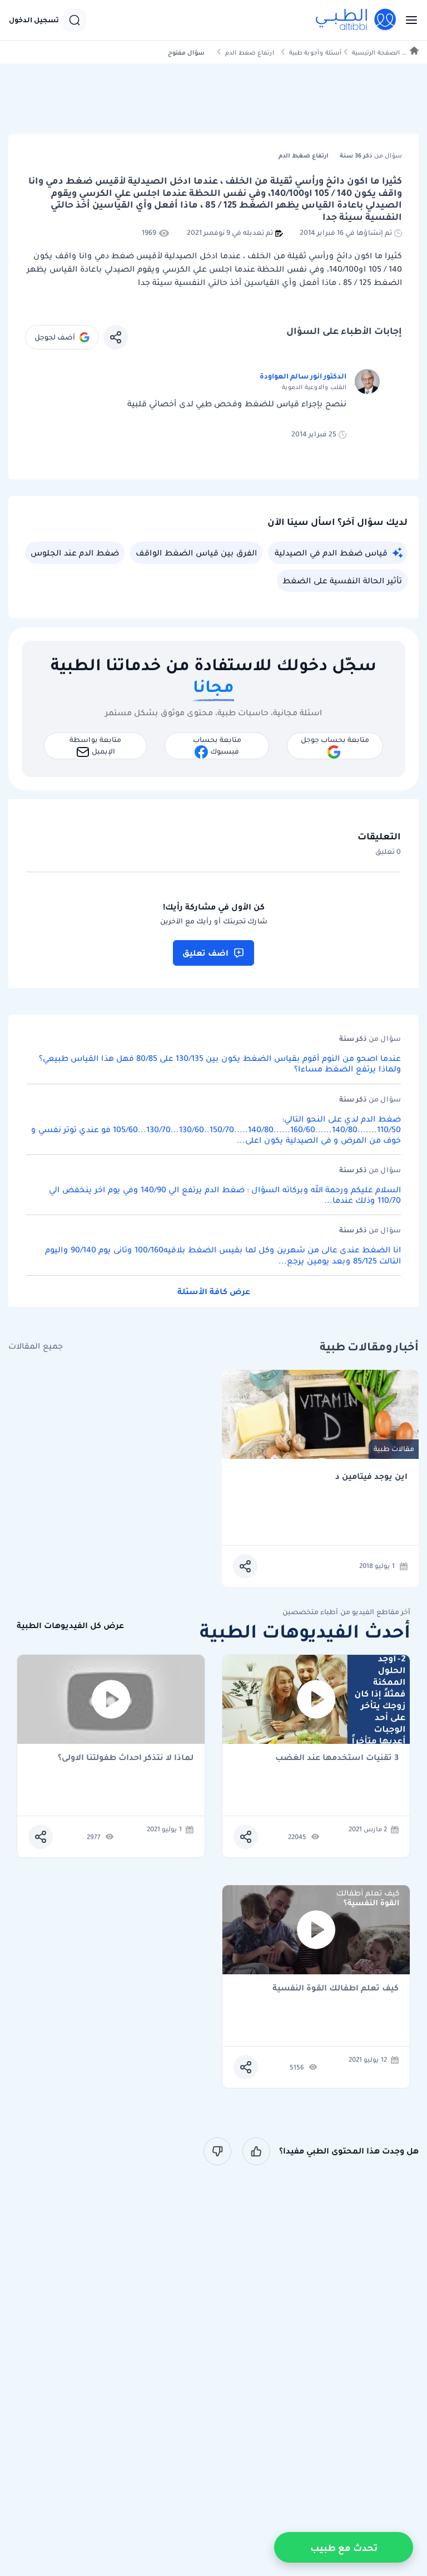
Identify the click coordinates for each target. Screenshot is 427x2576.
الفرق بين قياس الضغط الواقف (196, 553)
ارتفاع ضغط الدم (250, 53)
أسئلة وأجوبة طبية (315, 53)
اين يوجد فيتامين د (371, 1476)
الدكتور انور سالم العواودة (303, 376)
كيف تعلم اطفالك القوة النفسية (336, 1988)
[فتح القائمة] (408, 20)
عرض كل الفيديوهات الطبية (70, 1626)
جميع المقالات (36, 1346)
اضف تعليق (205, 953)
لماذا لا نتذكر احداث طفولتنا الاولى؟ (126, 1758)
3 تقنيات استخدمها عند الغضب (337, 1758)
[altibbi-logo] (356, 20)
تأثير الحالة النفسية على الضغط (342, 581)
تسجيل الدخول (34, 20)
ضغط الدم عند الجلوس (75, 553)
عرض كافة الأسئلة (214, 1291)
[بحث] (75, 20)
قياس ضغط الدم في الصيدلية (331, 553)
